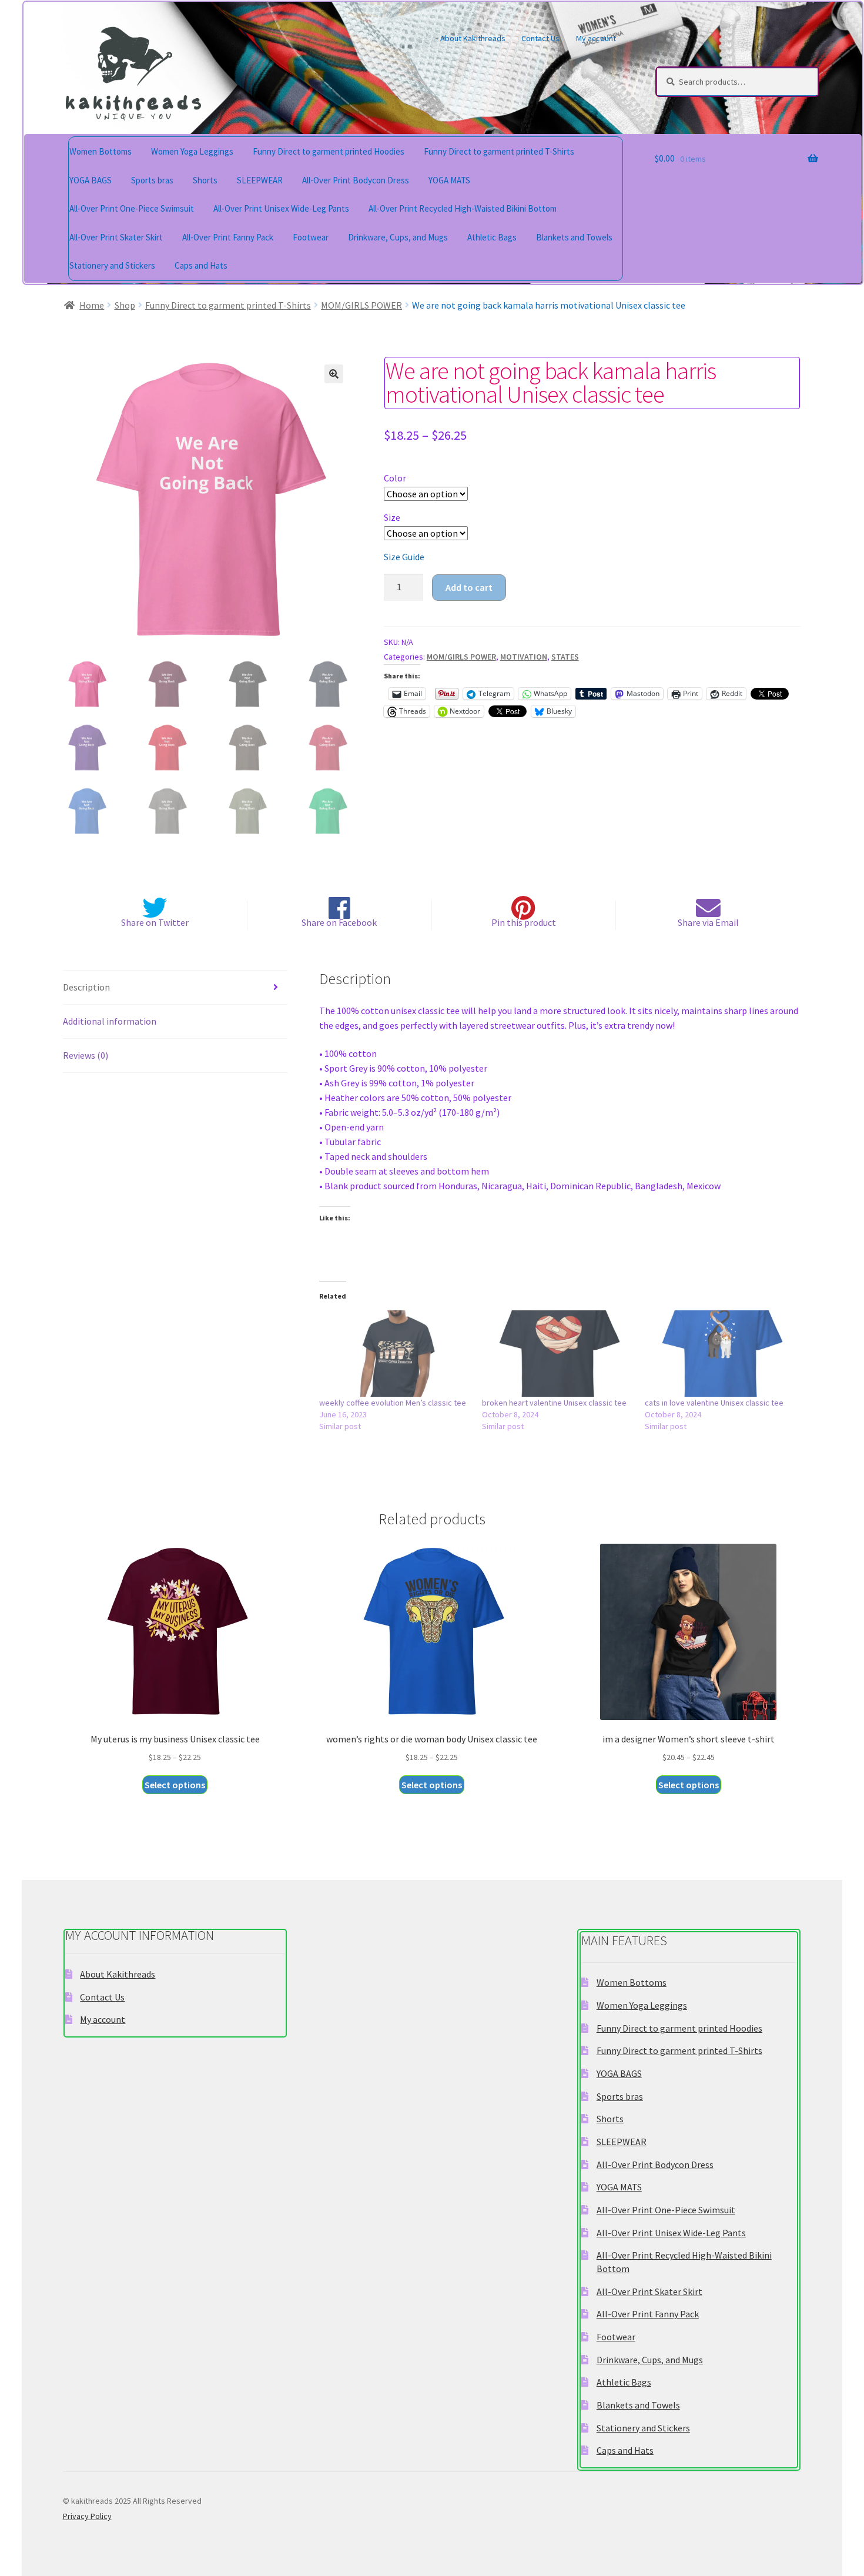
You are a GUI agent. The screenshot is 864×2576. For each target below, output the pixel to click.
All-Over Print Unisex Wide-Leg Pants (281, 208)
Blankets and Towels (574, 237)
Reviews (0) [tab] (86, 1055)
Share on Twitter (155, 922)
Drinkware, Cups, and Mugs (398, 237)
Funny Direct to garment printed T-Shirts (499, 151)
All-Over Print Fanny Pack (228, 237)
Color (395, 478)
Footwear (311, 237)
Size (392, 517)
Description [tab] (86, 987)
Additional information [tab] (110, 1021)
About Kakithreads (473, 38)
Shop (125, 305)
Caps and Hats (201, 265)
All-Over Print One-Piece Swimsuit (132, 208)
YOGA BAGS (91, 180)
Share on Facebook (339, 922)
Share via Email (708, 922)
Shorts (205, 180)
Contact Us (540, 38)
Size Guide (404, 557)
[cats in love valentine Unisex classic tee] (720, 1354)
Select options (175, 1785)
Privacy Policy (87, 2516)
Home (92, 305)
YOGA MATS (449, 180)
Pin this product (524, 922)
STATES (565, 657)
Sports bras (152, 180)
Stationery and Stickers (112, 265)
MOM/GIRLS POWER (361, 305)
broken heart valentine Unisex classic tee (554, 1403)
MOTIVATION (524, 657)
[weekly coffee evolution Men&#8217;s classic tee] (395, 1354)
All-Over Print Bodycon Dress (356, 180)
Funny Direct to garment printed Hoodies (329, 151)
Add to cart (469, 587)
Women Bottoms (101, 151)
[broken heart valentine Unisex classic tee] (557, 1354)
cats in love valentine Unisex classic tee (714, 1403)
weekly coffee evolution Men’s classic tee (393, 1403)
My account (596, 38)
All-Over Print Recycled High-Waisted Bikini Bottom (463, 208)
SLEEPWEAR (260, 180)
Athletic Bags (492, 237)
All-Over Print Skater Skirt (116, 237)
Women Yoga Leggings (192, 151)
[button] (334, 374)
